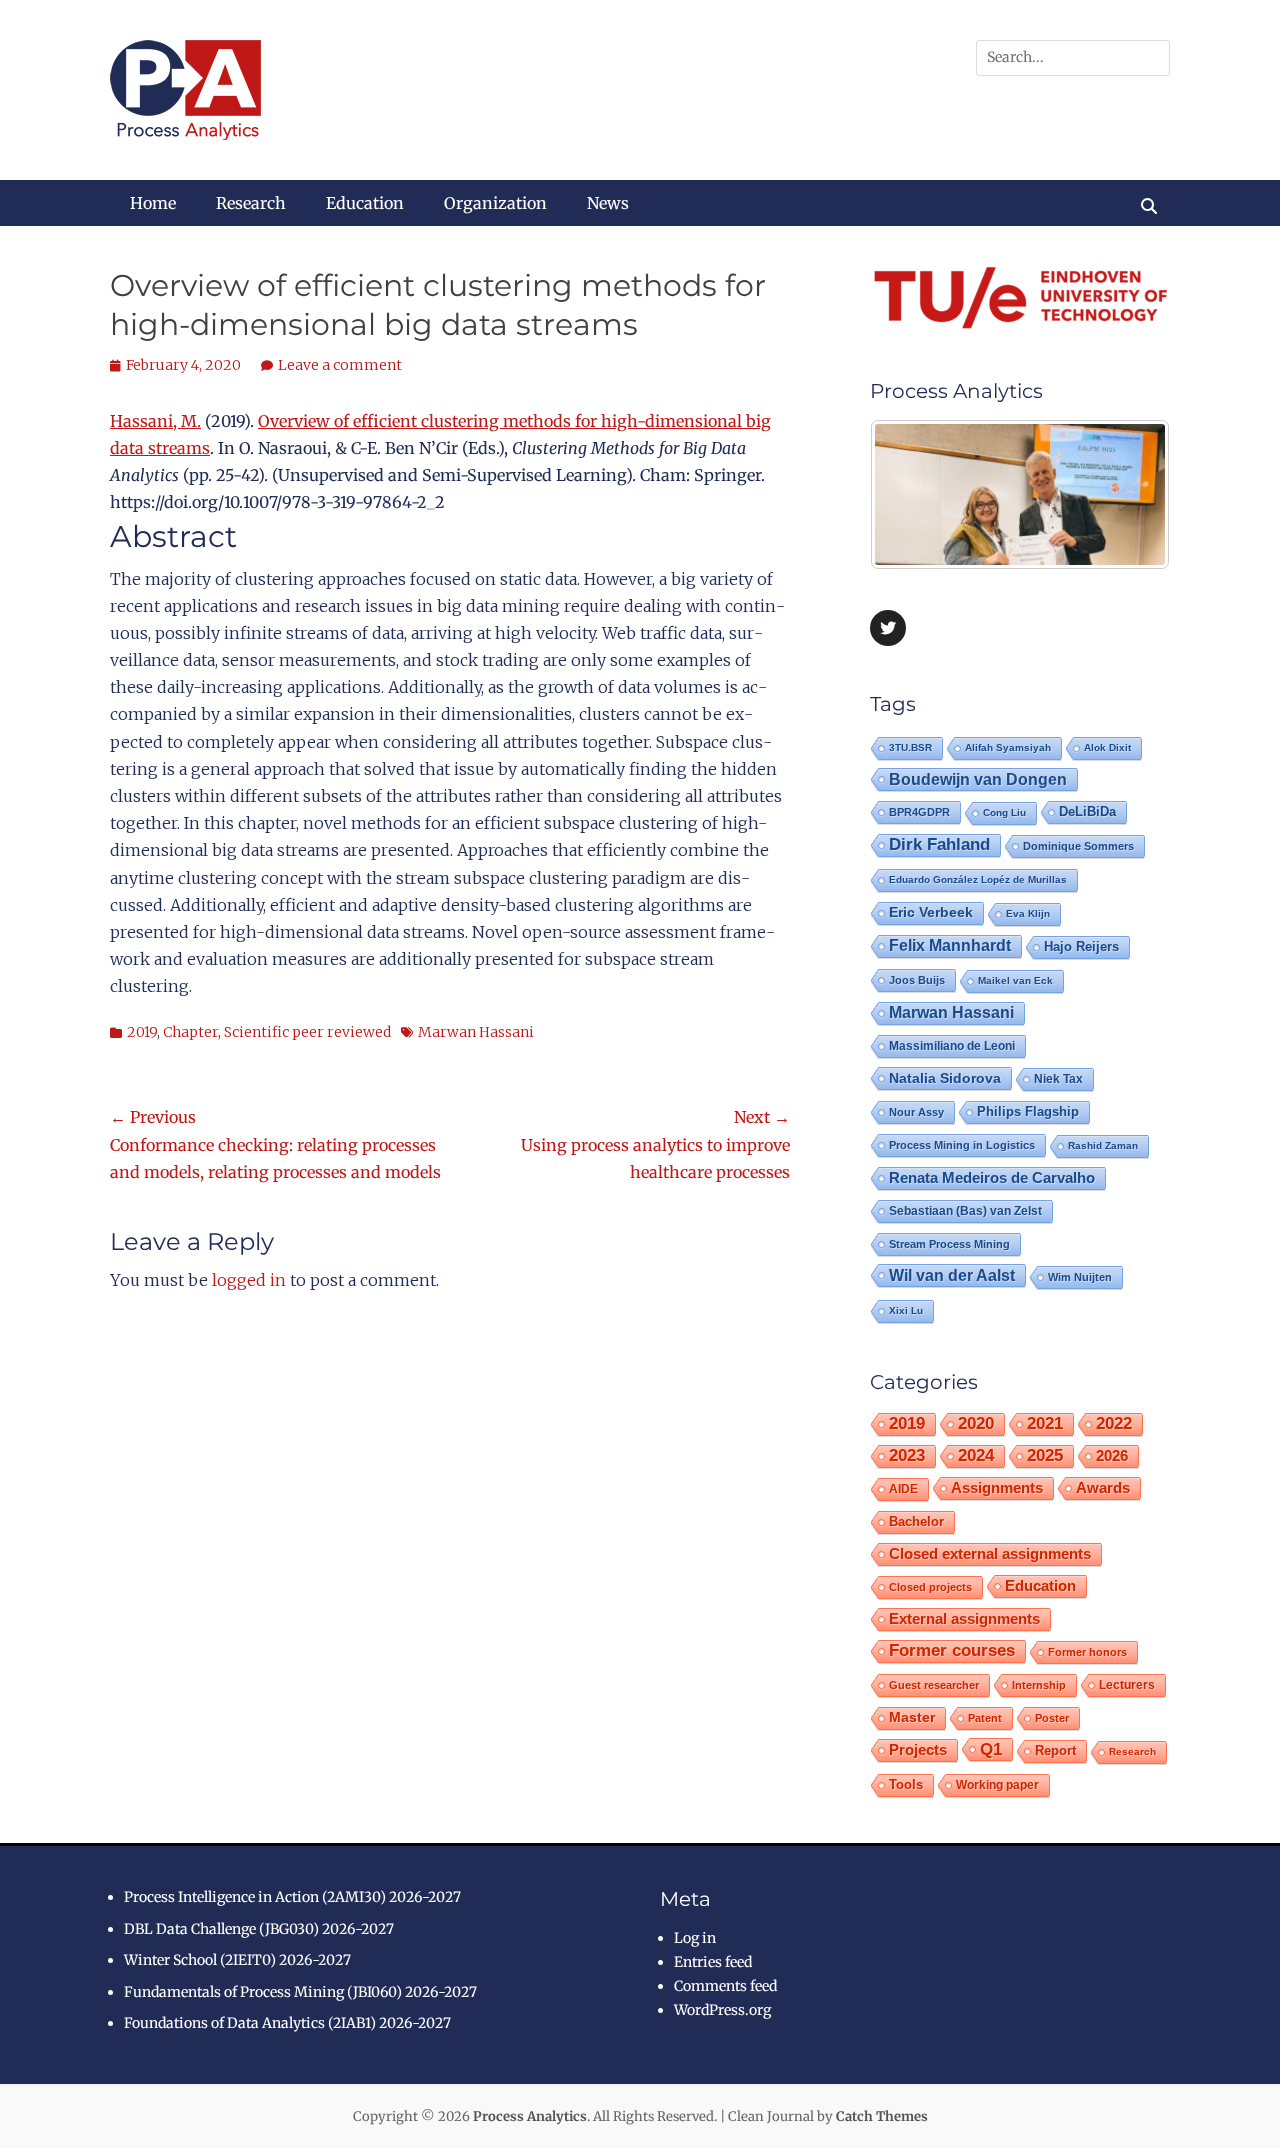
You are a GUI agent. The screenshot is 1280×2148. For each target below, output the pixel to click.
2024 (976, 1455)
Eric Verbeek (931, 912)
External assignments (964, 1618)
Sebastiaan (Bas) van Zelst (965, 1211)
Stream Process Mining (949, 1244)
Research (251, 203)
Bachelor (916, 1522)
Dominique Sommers (1078, 846)
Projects (918, 1750)
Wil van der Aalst (952, 1275)
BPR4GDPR (919, 812)
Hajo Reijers (1081, 946)
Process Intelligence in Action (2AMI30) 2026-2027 (292, 1897)
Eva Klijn (1028, 913)
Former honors (1087, 1652)
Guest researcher (934, 1685)
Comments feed (725, 1986)
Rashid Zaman (1103, 1145)
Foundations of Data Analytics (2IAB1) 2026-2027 (287, 2023)
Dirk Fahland (939, 844)
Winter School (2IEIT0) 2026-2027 (237, 1960)
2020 (976, 1423)
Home (153, 203)
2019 (142, 1032)
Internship (1039, 1685)
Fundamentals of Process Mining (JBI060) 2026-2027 (300, 1992)
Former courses (952, 1650)
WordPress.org (722, 2010)
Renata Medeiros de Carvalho (992, 1177)
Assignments (997, 1487)
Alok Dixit (1107, 747)
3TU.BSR (910, 747)
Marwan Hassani (476, 1032)
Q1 (991, 1749)
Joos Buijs (917, 980)
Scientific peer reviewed (307, 1032)
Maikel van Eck (1015, 980)
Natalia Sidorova (945, 1078)
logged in (249, 1280)
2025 (1045, 1455)
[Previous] (912, 495)
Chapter (190, 1032)
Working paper (997, 1785)
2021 (1045, 1423)
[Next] (1128, 495)
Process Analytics (530, 2116)
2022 (1114, 1423)
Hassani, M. (155, 421)
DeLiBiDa (1087, 812)
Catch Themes (882, 2116)
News (608, 203)
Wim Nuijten (1080, 1277)
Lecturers (1127, 1684)
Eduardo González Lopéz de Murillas (978, 879)
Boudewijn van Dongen (978, 779)
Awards (1103, 1487)
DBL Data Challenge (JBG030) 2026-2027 (259, 1929)
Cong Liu (1004, 812)
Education (365, 203)
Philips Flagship (1028, 1111)
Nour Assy (916, 1112)
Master (912, 1717)
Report (1055, 1750)
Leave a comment (340, 365)
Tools (906, 1785)
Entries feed (713, 1962)
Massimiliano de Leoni (952, 1046)
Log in (695, 1938)
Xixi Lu (906, 1310)
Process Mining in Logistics (962, 1145)
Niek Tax (1058, 1079)
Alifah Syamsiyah (1008, 747)
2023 (907, 1455)
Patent (985, 1718)
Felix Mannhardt (950, 945)
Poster (1052, 1718)
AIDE (903, 1488)
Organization (495, 203)
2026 (1112, 1455)
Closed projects (930, 1587)
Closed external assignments (990, 1554)
